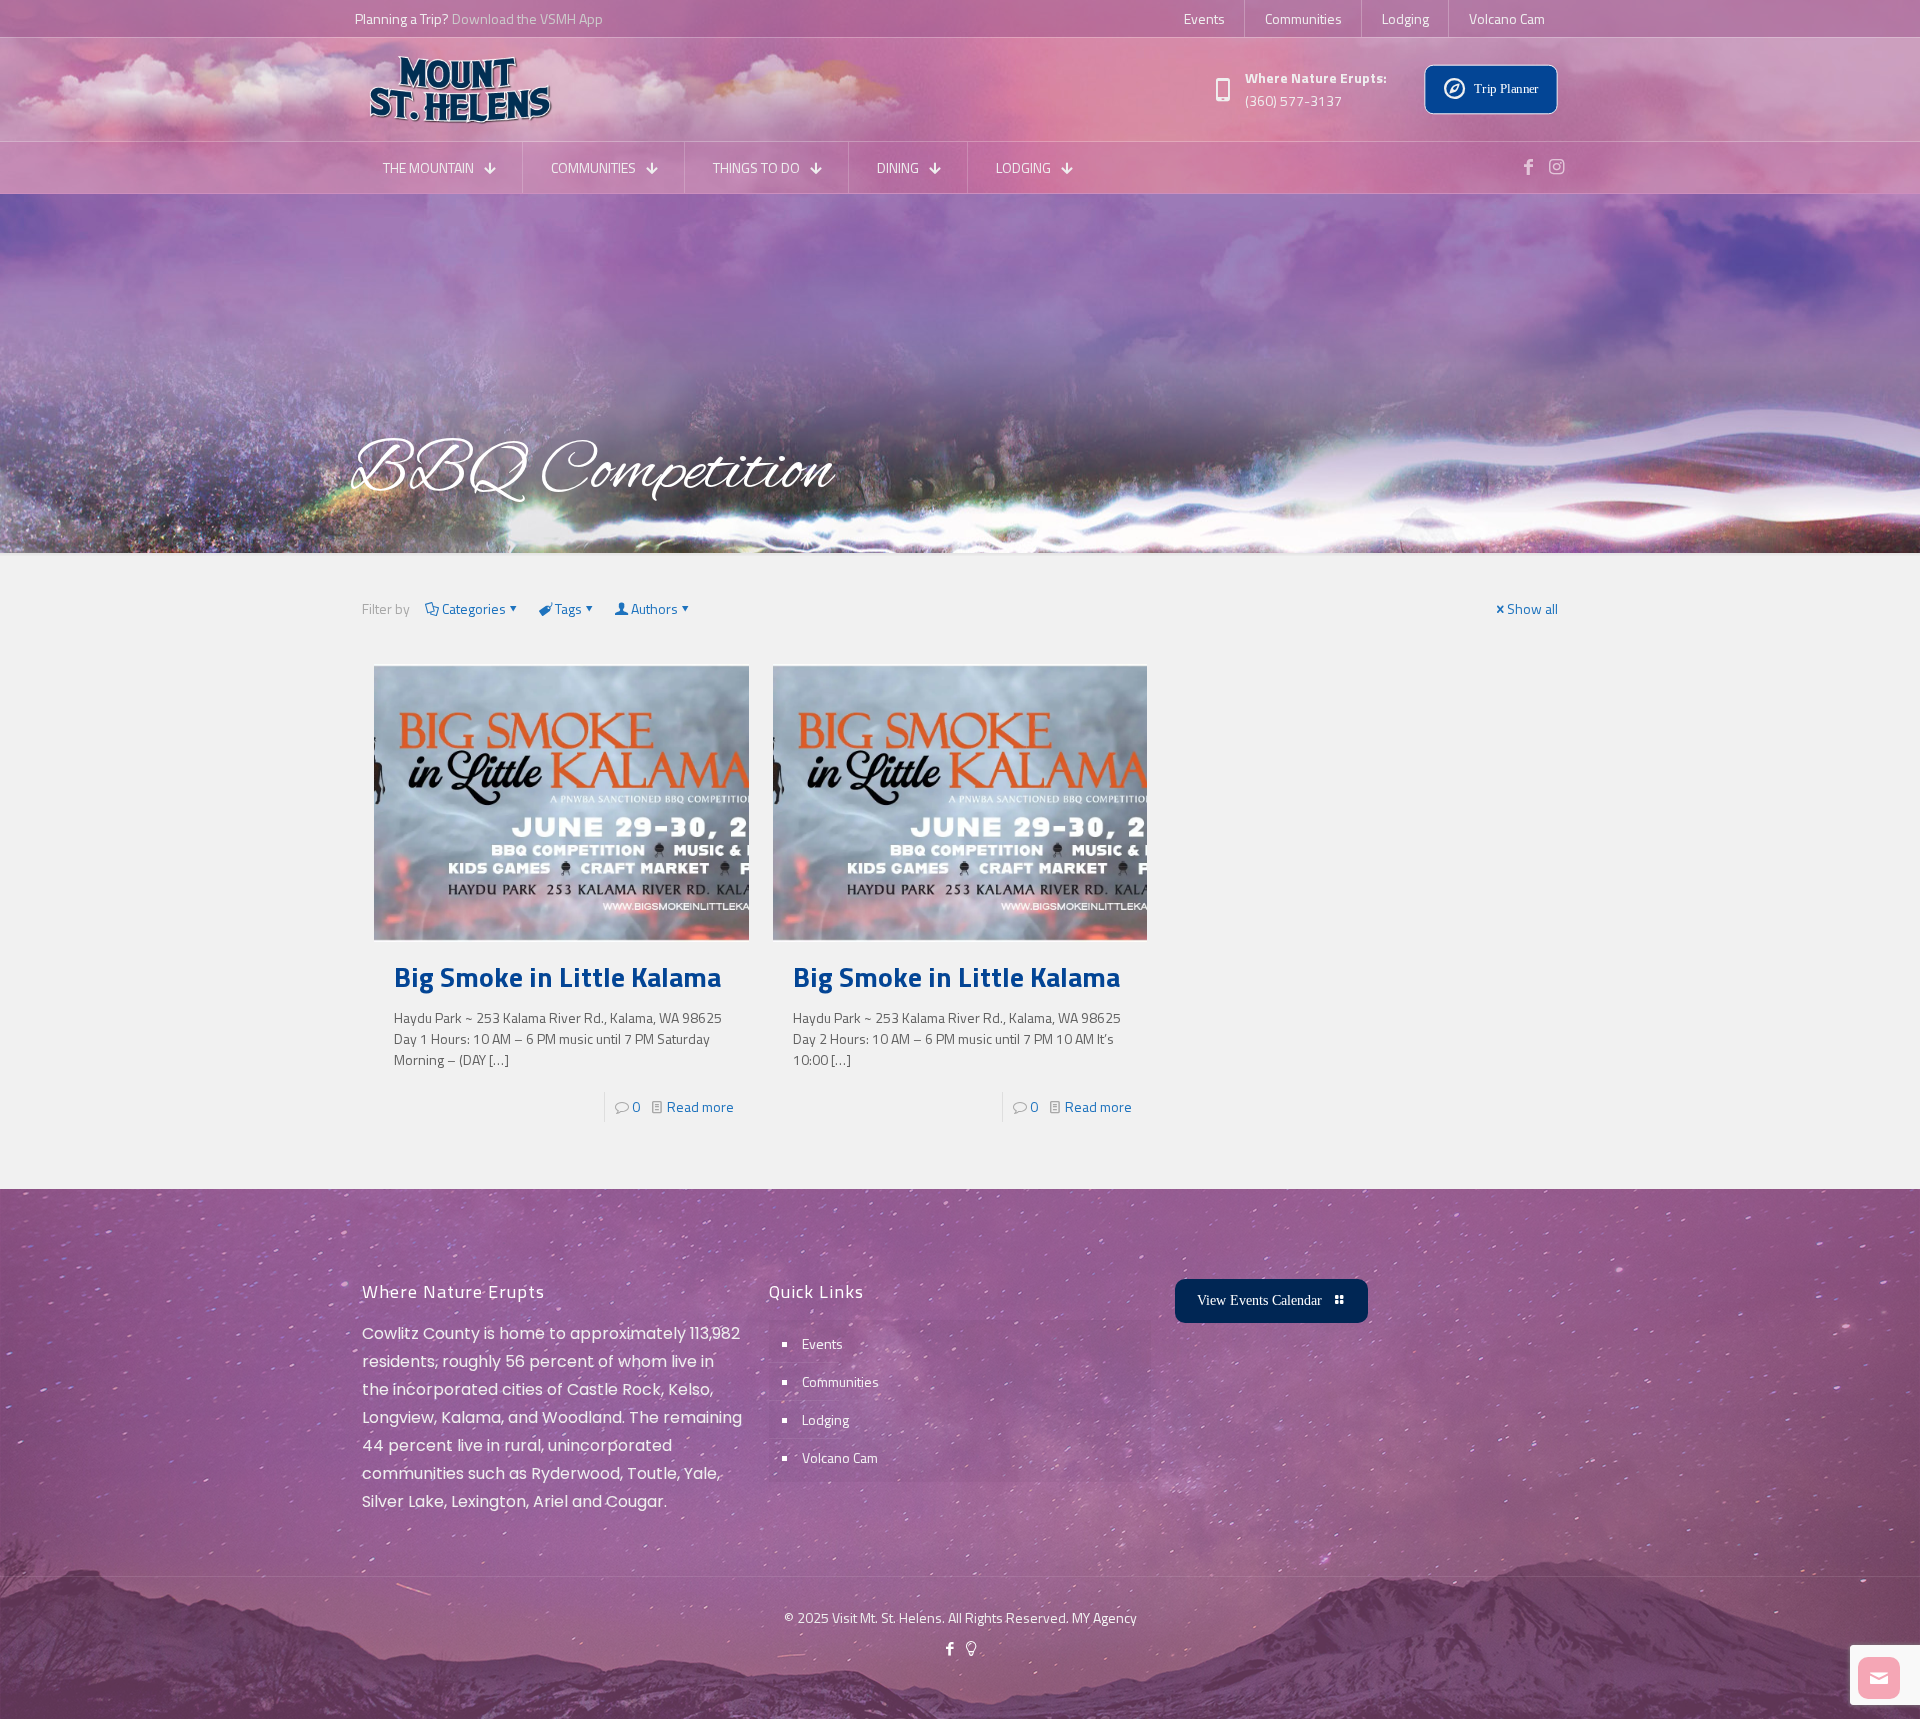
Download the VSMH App (527, 18)
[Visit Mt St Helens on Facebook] (1528, 167)
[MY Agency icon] (970, 1648)
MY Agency (1104, 1617)
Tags (568, 608)
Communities (840, 1381)
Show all (1532, 608)
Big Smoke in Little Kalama (557, 976)
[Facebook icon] (949, 1648)
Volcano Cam (840, 1457)
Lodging (825, 1419)
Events (822, 1343)
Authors (654, 608)
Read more (700, 1106)
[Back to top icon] (1824, 1678)
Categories (474, 608)
